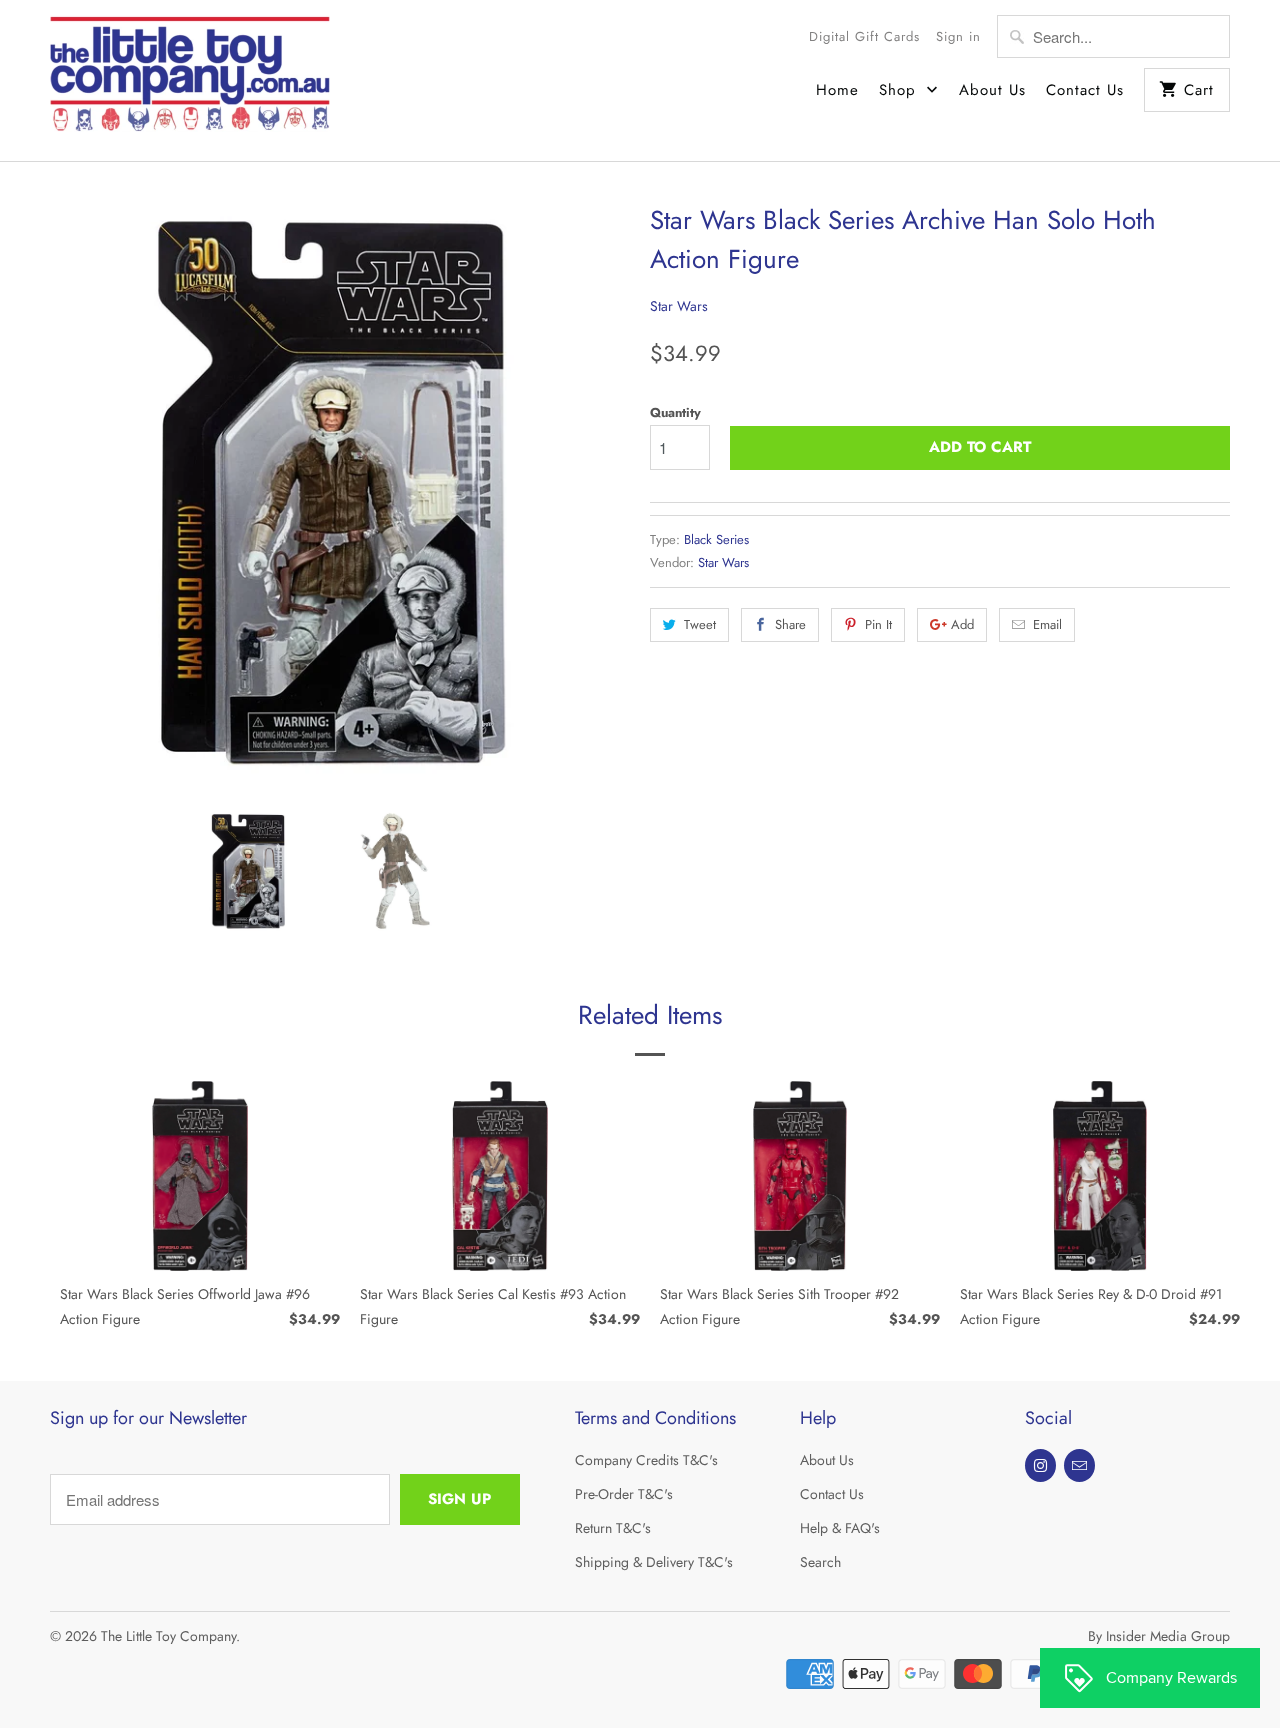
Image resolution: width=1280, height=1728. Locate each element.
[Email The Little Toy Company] (1079, 1465)
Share (790, 624)
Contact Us (1085, 90)
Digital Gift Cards (864, 36)
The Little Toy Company (168, 1636)
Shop (900, 90)
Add (962, 624)
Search (820, 1562)
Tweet (700, 624)
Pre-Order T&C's (624, 1494)
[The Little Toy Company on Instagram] (1040, 1465)
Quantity (675, 412)
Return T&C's (613, 1528)
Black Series (716, 539)
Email (1047, 624)
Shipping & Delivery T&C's (654, 1562)
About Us (992, 90)
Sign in (958, 36)
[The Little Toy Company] (190, 80)
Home (837, 90)
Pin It (878, 624)
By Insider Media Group (1159, 1636)
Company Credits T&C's (646, 1460)
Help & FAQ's (840, 1528)
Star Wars (679, 306)
